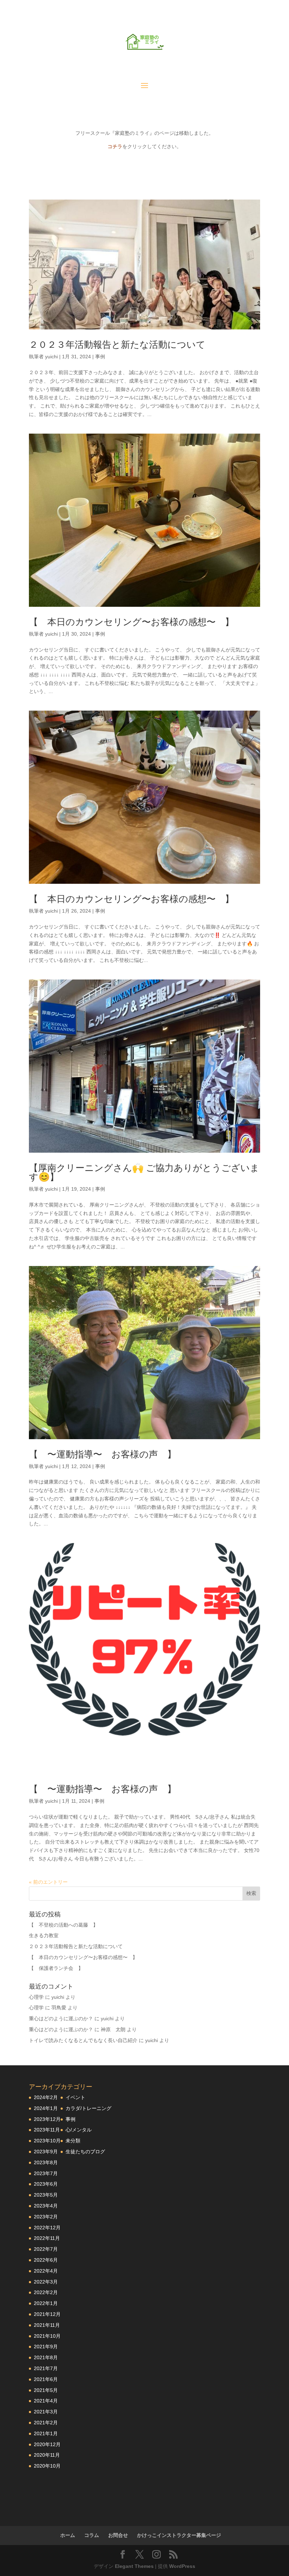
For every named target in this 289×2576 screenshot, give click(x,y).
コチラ (115, 146)
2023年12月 (47, 2119)
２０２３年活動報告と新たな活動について (117, 345)
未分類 (73, 2141)
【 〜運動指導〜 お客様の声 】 (103, 1454)
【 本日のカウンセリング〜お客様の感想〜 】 (131, 622)
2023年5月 (46, 2195)
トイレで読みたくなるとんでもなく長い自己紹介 (83, 2040)
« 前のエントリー (48, 1882)
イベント (75, 2097)
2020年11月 (47, 2455)
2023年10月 (47, 2141)
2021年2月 (46, 2423)
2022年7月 (46, 2249)
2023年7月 (46, 2173)
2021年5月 (46, 2390)
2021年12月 (47, 2314)
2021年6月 (46, 2379)
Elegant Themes (134, 2566)
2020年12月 (47, 2444)
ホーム (68, 2535)
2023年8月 (46, 2162)
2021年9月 (46, 2347)
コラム (92, 2535)
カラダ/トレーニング (88, 2108)
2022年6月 (46, 2260)
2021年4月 (46, 2401)
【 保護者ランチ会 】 (56, 1968)
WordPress (182, 2566)
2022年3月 (46, 2282)
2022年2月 (46, 2292)
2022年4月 (46, 2271)
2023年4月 (46, 2206)
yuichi (51, 357)
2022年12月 (47, 2228)
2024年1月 (46, 2108)
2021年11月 (47, 2325)
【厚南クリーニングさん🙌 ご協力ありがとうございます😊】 (144, 1172)
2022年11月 (47, 2238)
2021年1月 (46, 2433)
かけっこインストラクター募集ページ (179, 2535)
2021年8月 (46, 2357)
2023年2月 (46, 2217)
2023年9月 (46, 2152)
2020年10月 (47, 2466)
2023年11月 (47, 2130)
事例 (100, 357)
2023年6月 (46, 2184)
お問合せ (118, 2535)
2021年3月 (46, 2412)
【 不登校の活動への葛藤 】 (63, 1925)
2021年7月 (46, 2368)
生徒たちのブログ (85, 2152)
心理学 (36, 1997)
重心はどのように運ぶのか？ (61, 2018)
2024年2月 (46, 2097)
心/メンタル (79, 2130)
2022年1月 (46, 2303)
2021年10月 (47, 2336)
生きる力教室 (44, 1935)
